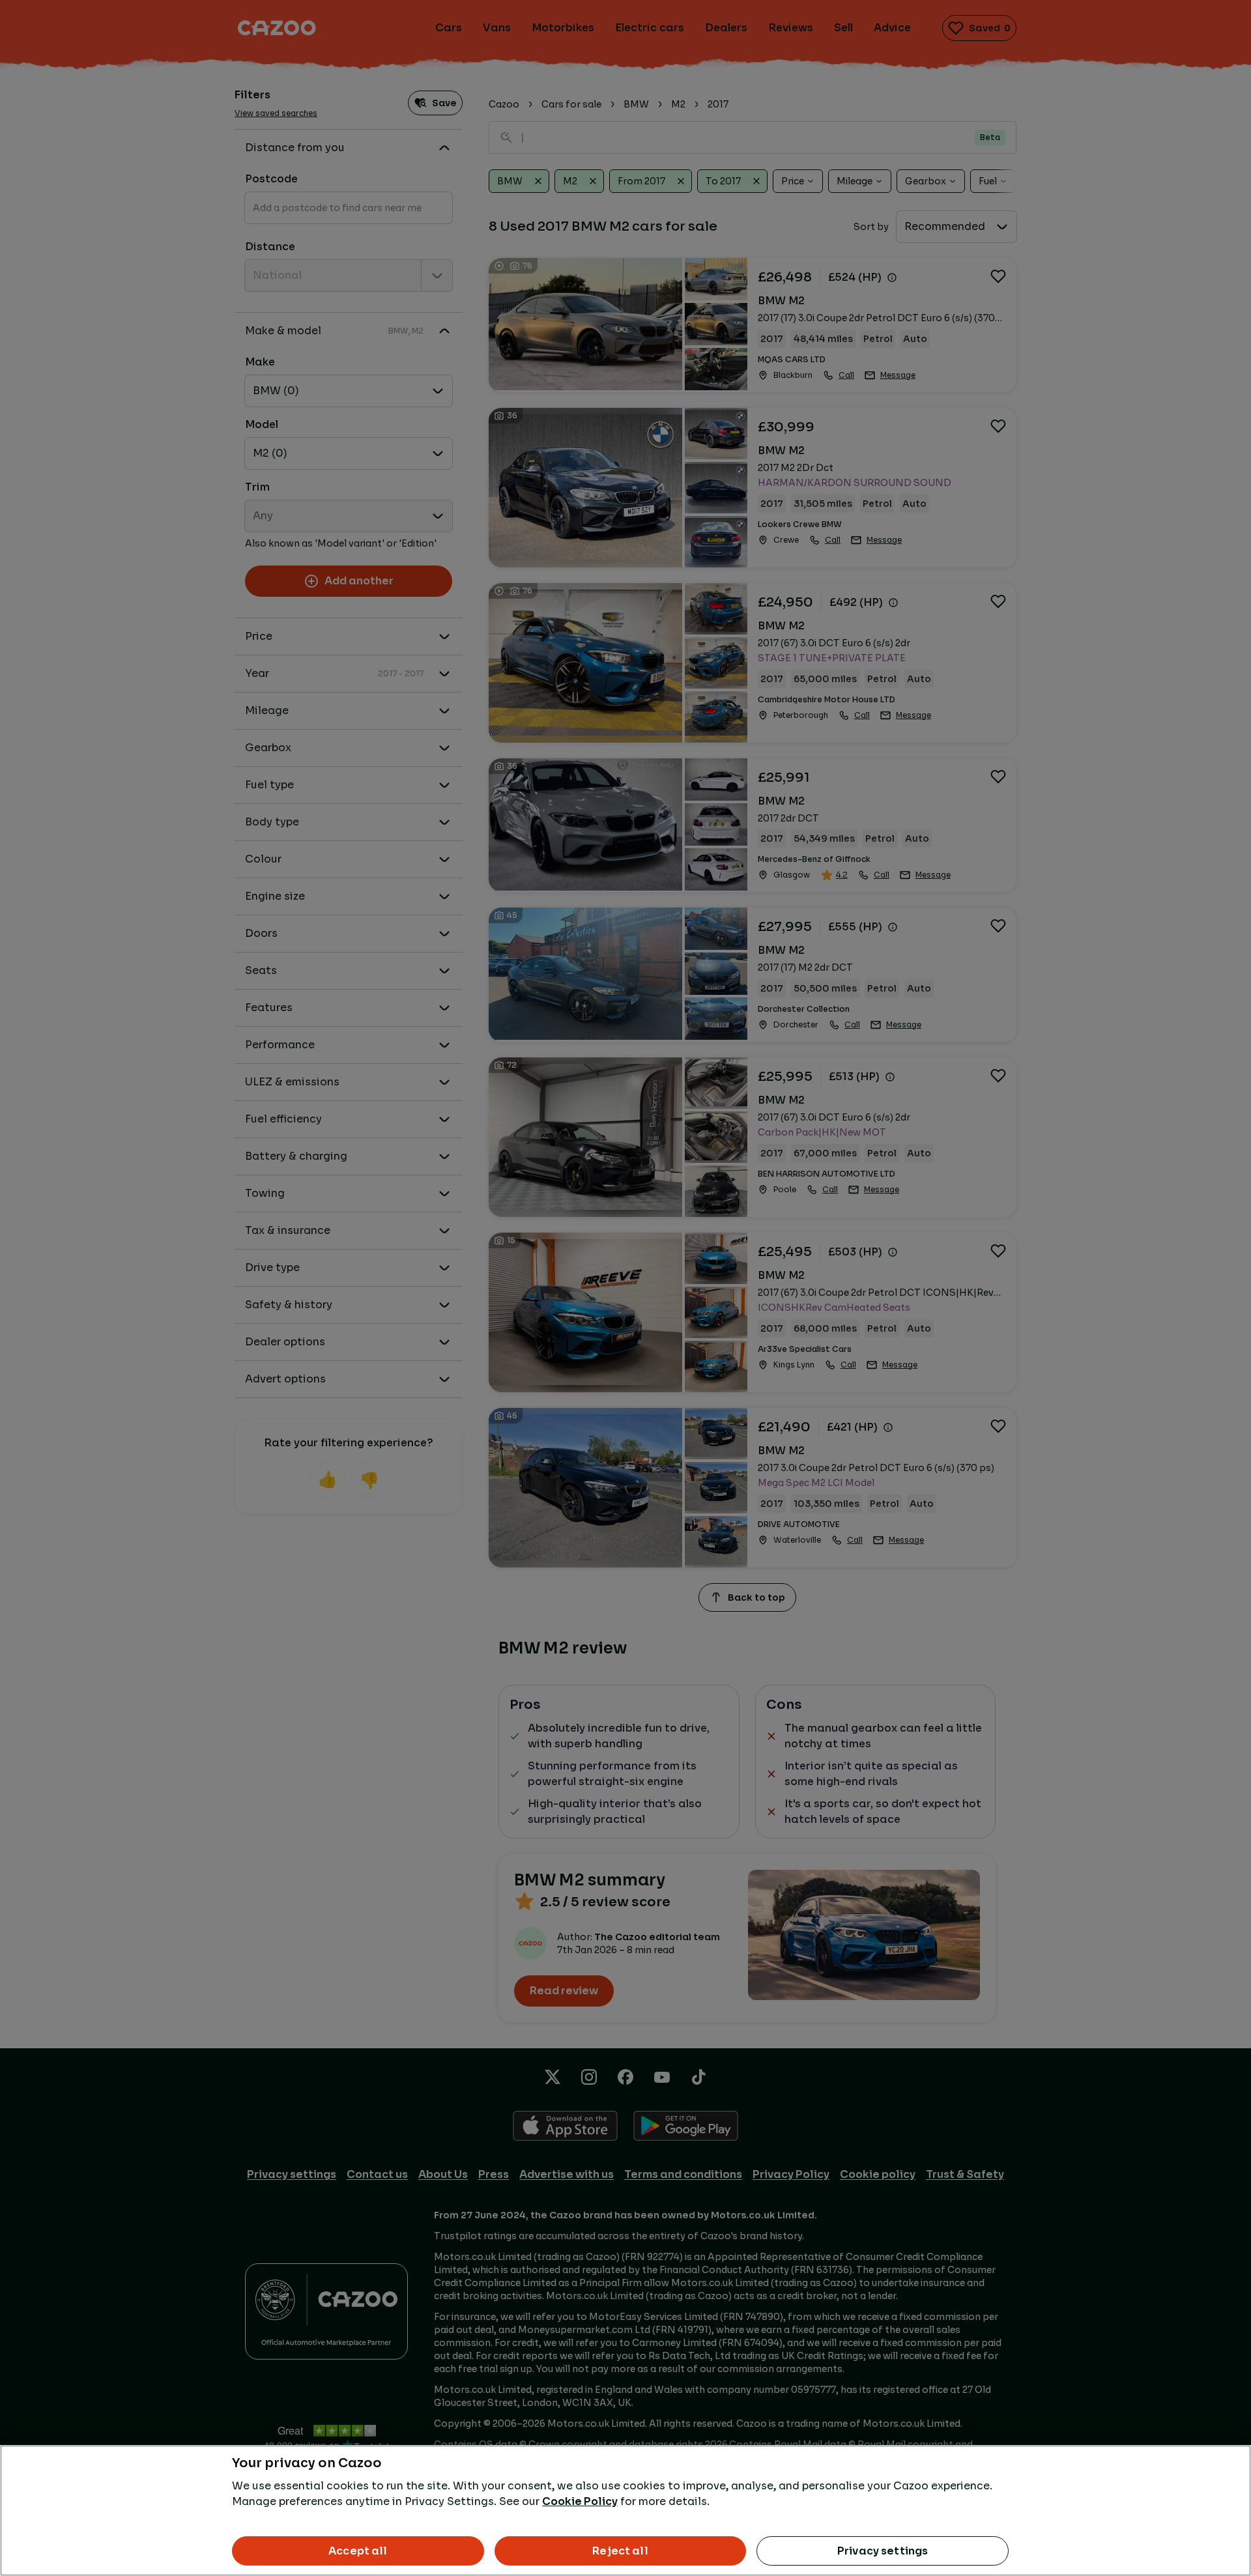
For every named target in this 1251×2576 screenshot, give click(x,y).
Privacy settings (883, 2551)
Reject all (620, 2551)
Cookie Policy (580, 2501)
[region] (625, 2511)
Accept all (358, 2551)
